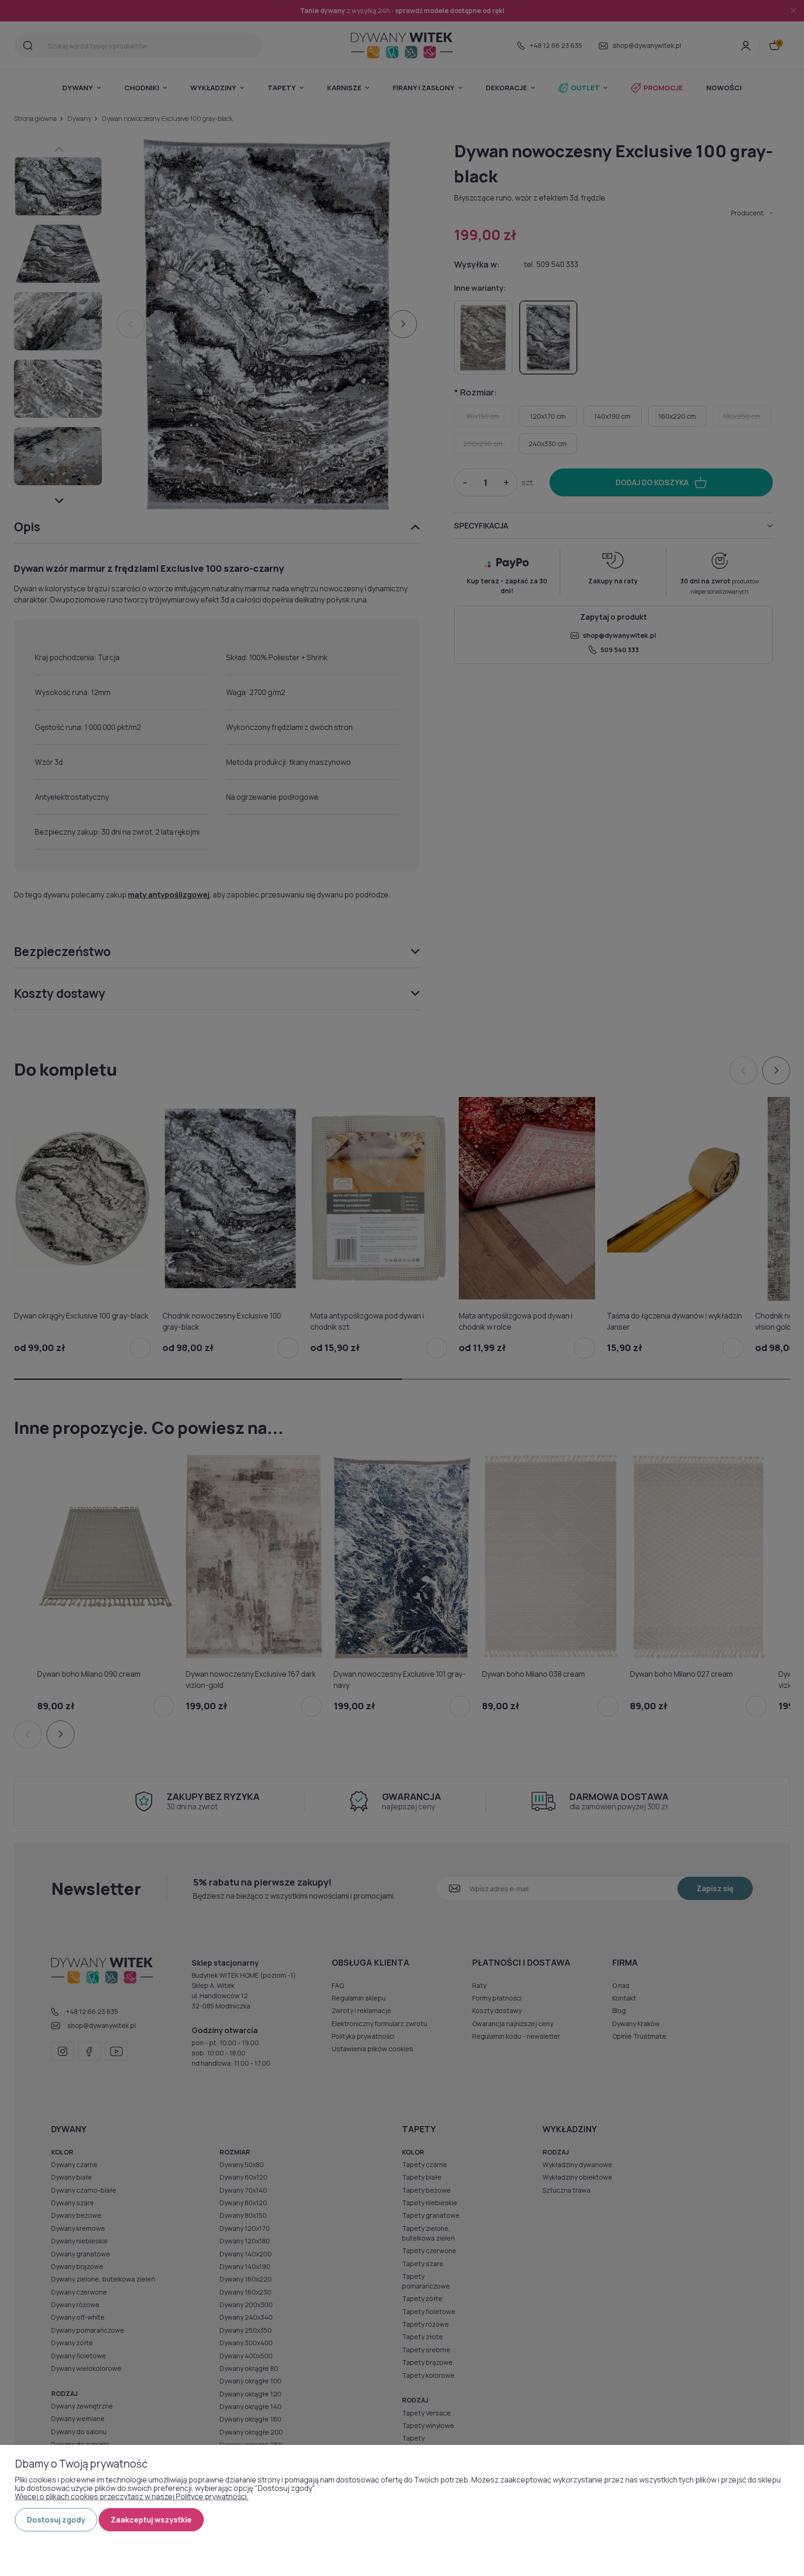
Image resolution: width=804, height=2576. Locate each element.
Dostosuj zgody (56, 2520)
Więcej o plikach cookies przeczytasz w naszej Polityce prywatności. (132, 2496)
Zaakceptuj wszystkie (151, 2520)
